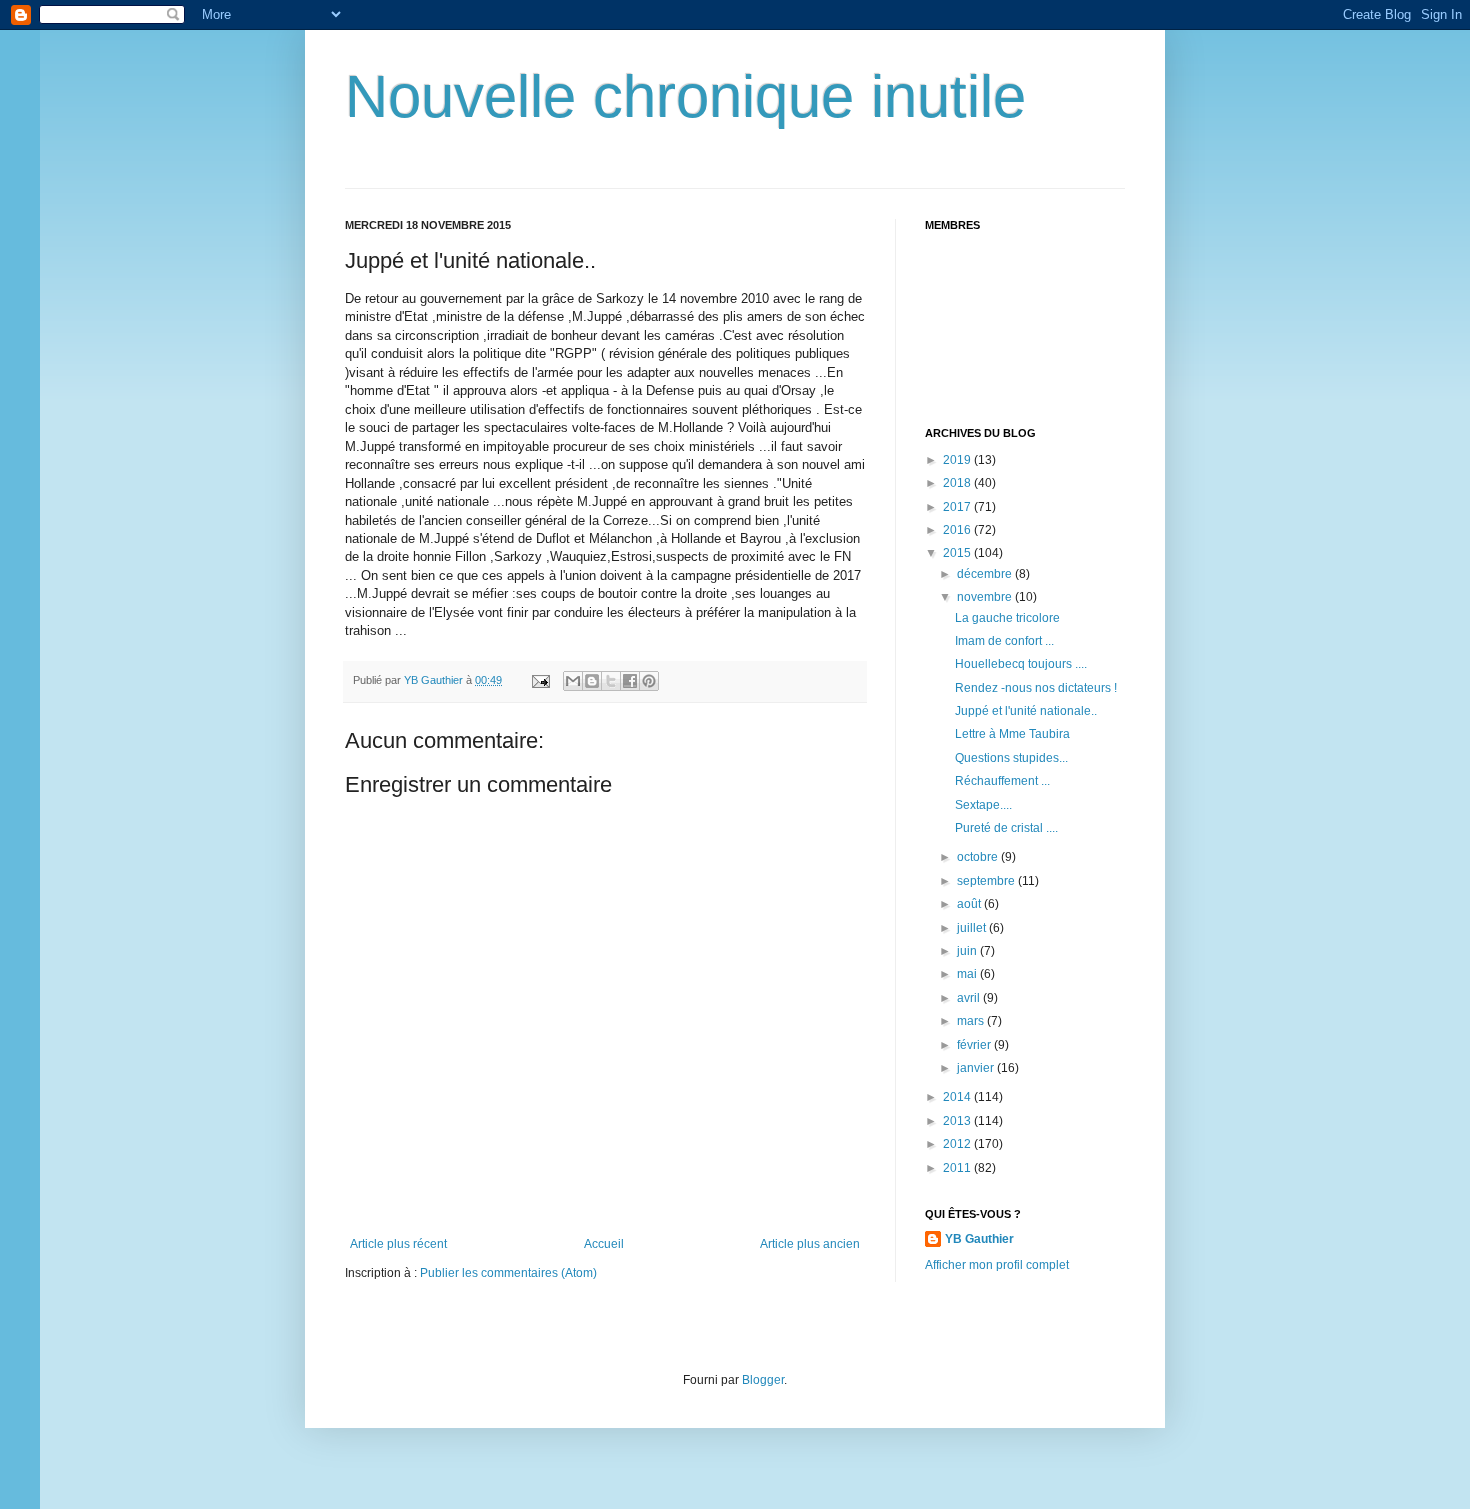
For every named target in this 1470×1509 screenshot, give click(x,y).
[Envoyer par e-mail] (573, 681)
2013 (958, 1121)
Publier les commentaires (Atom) (508, 1273)
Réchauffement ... (1002, 781)
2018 (958, 483)
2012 (958, 1144)
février (975, 1045)
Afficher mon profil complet (997, 1265)
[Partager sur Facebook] (630, 681)
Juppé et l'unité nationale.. (1026, 711)
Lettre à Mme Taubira (1012, 734)
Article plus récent (398, 1244)
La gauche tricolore (1007, 618)
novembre (986, 597)
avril (970, 998)
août (970, 904)
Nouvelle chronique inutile (685, 96)
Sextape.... (983, 805)
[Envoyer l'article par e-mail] (540, 680)
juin (968, 951)
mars (972, 1021)
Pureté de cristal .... (1006, 828)
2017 (958, 507)
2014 (958, 1097)
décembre (986, 574)
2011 (958, 1168)
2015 (958, 553)
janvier (977, 1068)
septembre (987, 881)
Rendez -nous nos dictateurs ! (1036, 688)
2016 (958, 530)
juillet (973, 928)
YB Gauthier (979, 1239)
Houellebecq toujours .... (1021, 664)
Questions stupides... (1011, 758)
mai (968, 974)
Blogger (763, 1380)
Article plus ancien (810, 1244)
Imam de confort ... (1004, 641)
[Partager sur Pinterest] (649, 681)
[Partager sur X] (611, 681)
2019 (958, 460)
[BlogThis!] (592, 681)
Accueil (604, 1244)
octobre (979, 857)
